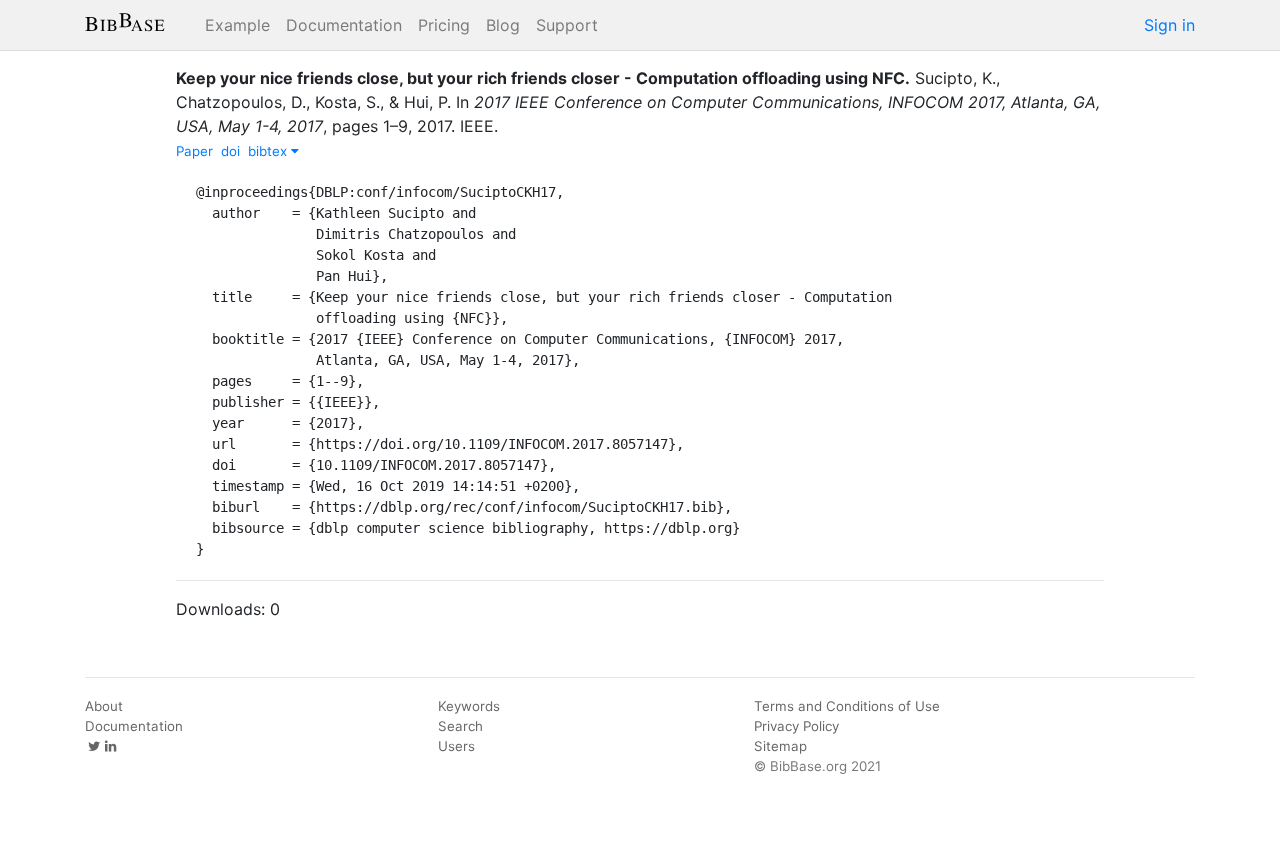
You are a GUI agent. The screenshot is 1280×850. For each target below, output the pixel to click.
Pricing (444, 25)
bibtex (269, 151)
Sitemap (780, 746)
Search (460, 726)
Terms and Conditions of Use (847, 706)
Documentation (344, 25)
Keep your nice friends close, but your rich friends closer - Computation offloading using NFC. (543, 78)
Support (567, 25)
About (104, 706)
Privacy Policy (796, 726)
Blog (503, 25)
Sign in (1169, 25)
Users (456, 746)
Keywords (469, 706)
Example (237, 25)
